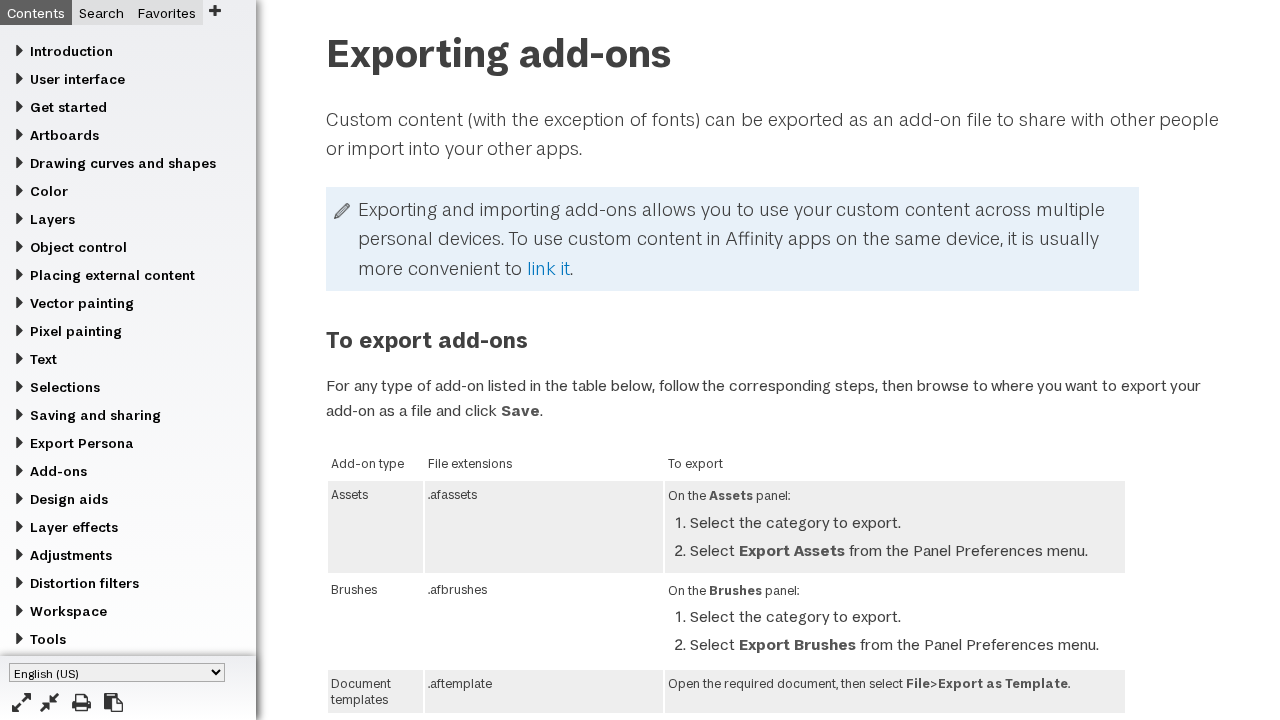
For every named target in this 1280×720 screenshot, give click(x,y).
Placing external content (112, 275)
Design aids (69, 499)
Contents (36, 13)
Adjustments (71, 555)
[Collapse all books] (49, 702)
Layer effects (74, 527)
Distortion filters (84, 583)
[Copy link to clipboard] (113, 702)
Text (43, 359)
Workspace (68, 611)
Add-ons (58, 471)
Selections (65, 387)
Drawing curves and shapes (123, 163)
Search (101, 13)
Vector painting (82, 303)
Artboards (64, 135)
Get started (68, 107)
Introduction (71, 51)
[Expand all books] (21, 702)
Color (49, 191)
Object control (78, 247)
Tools (48, 639)
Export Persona (82, 443)
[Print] (81, 702)
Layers (52, 219)
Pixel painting (76, 331)
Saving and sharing (95, 415)
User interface (77, 79)
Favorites (167, 13)
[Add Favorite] (214, 10)
